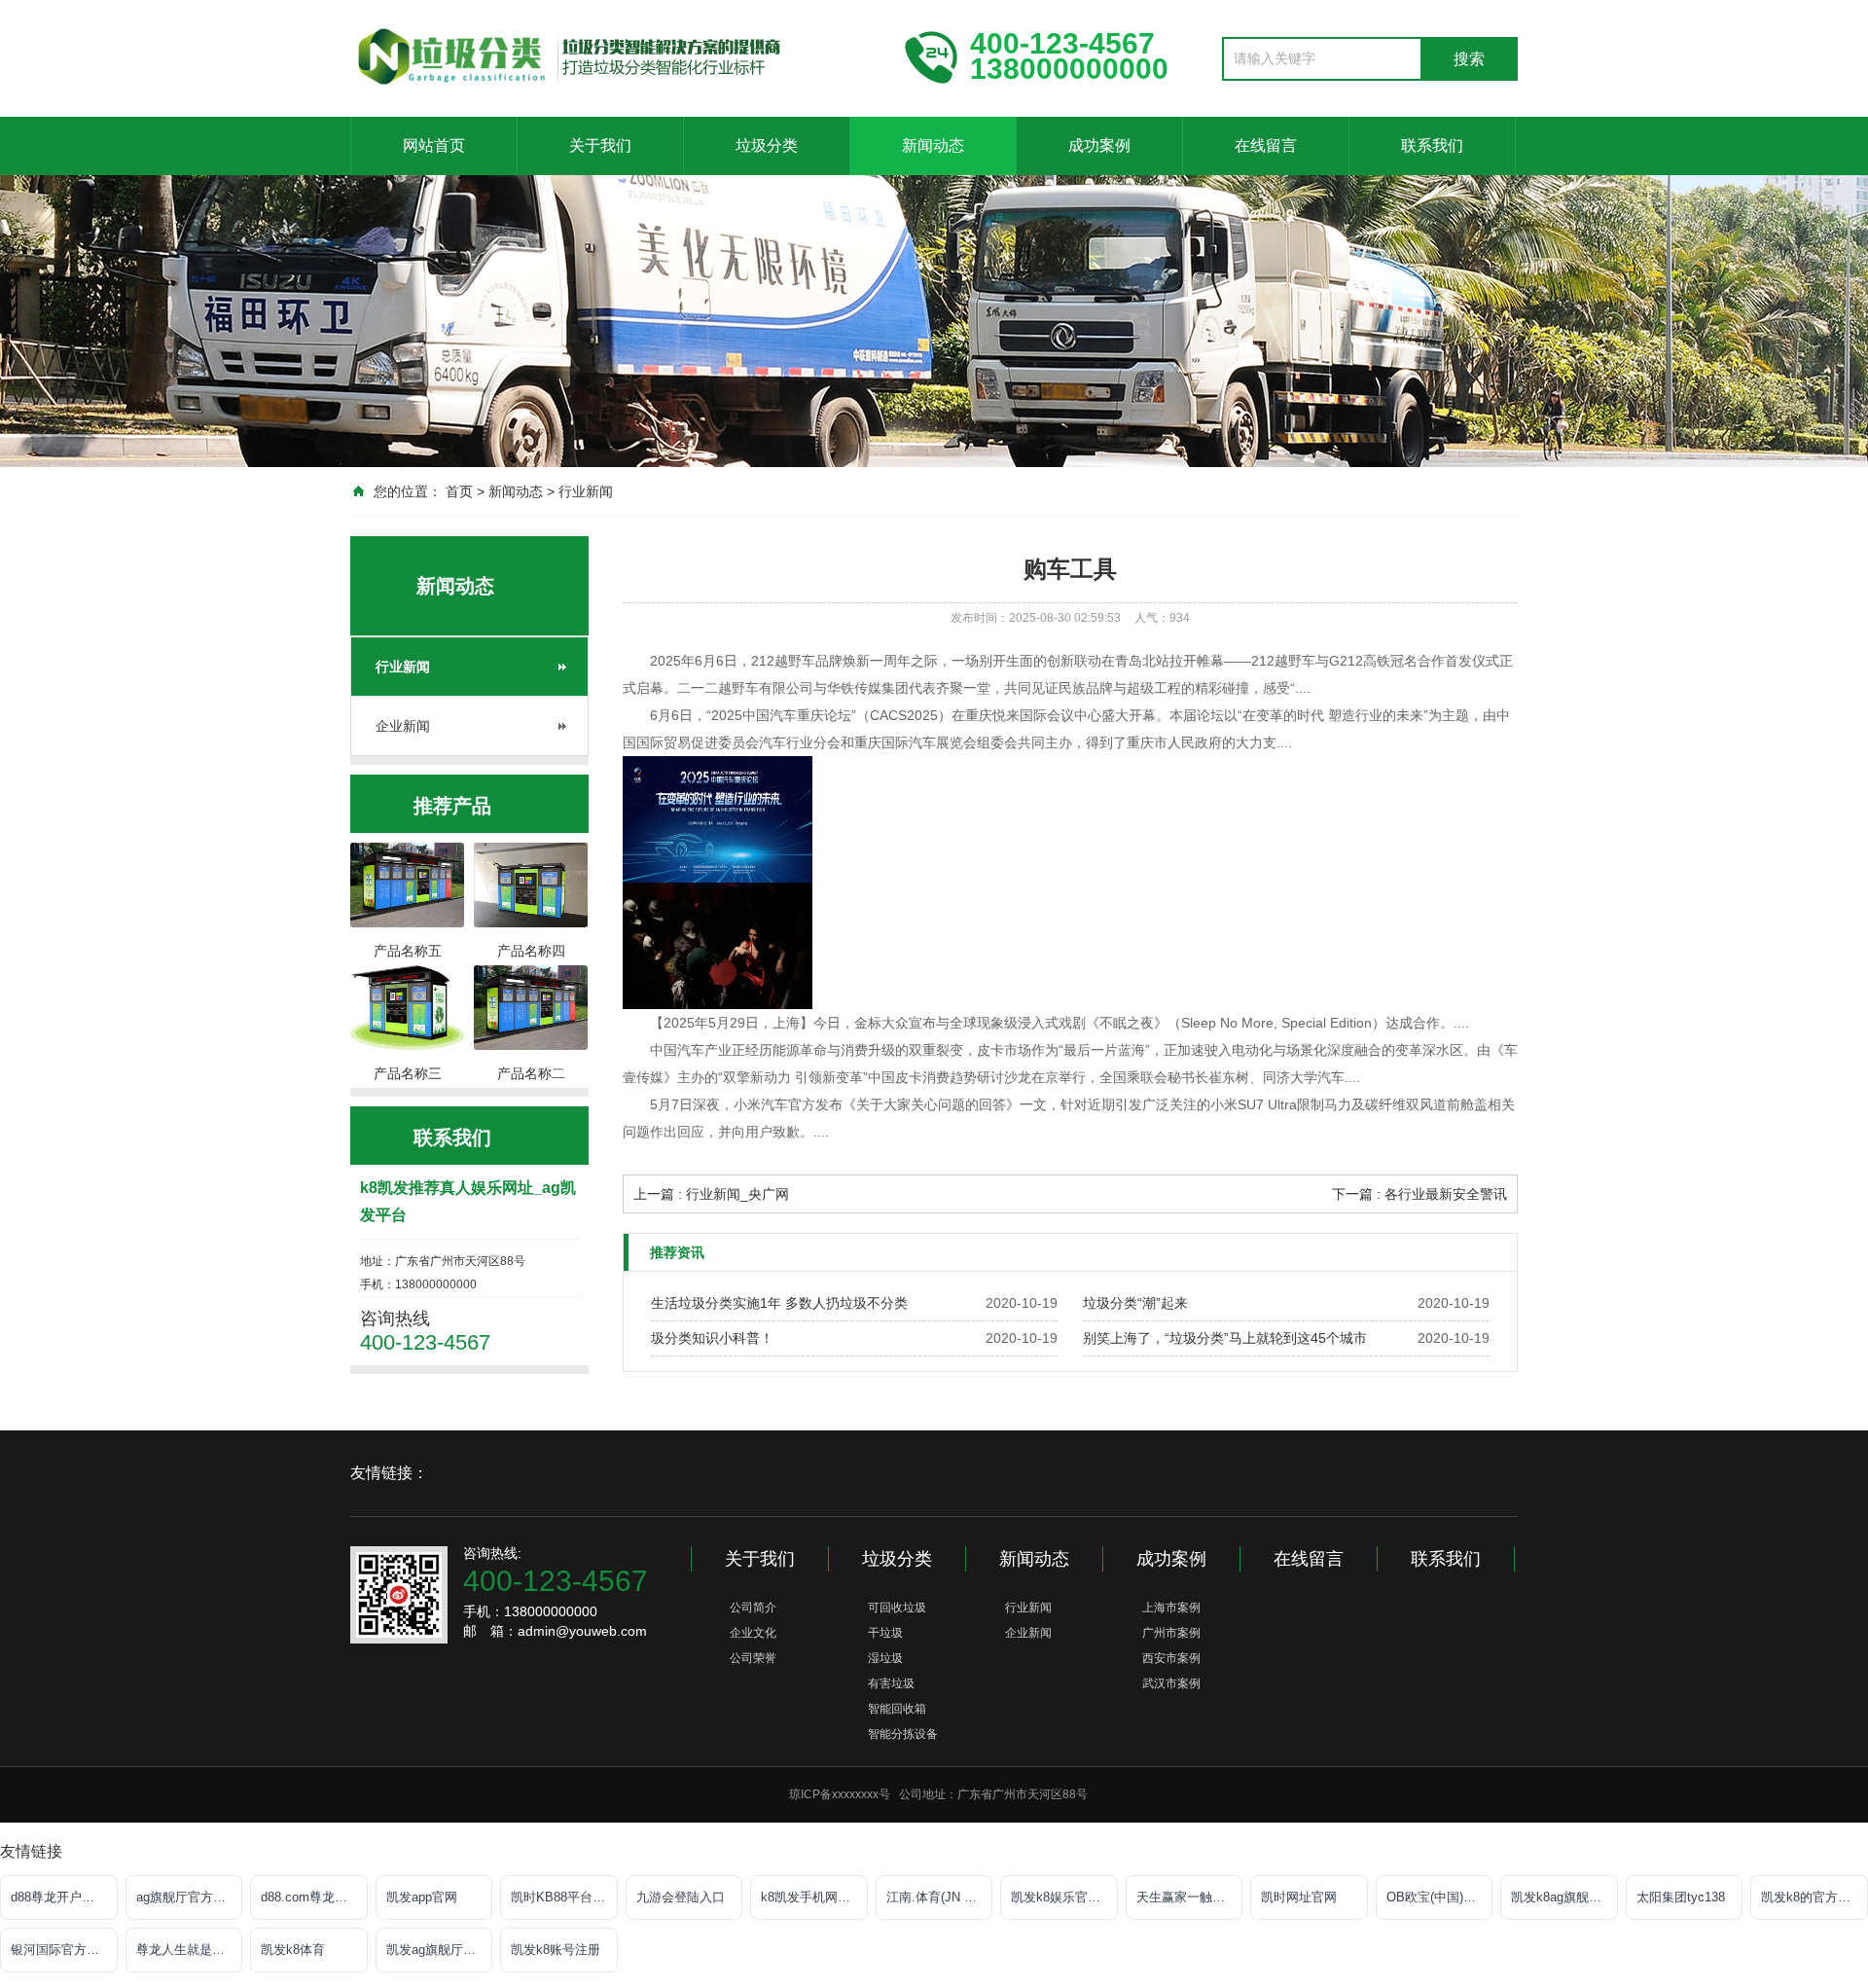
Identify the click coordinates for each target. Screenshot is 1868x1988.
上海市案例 (1171, 1608)
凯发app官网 (422, 1897)
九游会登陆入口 (681, 1897)
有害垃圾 (891, 1683)
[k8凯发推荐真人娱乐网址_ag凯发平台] (613, 56)
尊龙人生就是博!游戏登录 (190, 1950)
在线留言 (1266, 145)
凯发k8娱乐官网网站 (1064, 1897)
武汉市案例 (1171, 1683)
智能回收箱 (897, 1709)
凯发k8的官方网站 (1812, 1897)
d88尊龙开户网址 (59, 1897)
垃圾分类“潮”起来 (1135, 1303)
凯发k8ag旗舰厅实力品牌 (1564, 1897)
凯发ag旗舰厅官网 (437, 1950)
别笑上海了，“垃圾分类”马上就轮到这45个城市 (1225, 1338)
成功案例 (1099, 145)
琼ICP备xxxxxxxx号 (840, 1794)
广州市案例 (1171, 1633)
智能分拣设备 (903, 1734)
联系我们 (1432, 145)
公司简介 (753, 1608)
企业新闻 (403, 726)
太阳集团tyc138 (1681, 1897)
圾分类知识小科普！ (712, 1338)
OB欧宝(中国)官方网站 (1440, 1897)
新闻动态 (933, 145)
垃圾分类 (767, 145)
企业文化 (753, 1633)
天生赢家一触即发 (1187, 1897)
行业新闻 (586, 491)
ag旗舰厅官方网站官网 (190, 1897)
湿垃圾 (885, 1658)
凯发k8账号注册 (556, 1950)
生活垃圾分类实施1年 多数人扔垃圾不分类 (779, 1303)
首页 (459, 491)
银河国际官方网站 (61, 1950)
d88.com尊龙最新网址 (314, 1897)
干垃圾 (885, 1633)
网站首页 (434, 145)
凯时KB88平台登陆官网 (564, 1897)
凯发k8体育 (293, 1950)
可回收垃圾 (897, 1608)
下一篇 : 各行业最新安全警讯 (1419, 1194)
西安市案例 (1171, 1658)
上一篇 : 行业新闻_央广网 (711, 1194)
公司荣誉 (753, 1658)
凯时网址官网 (1299, 1897)
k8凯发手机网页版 (812, 1897)
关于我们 (600, 145)
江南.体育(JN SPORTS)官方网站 (940, 1897)
